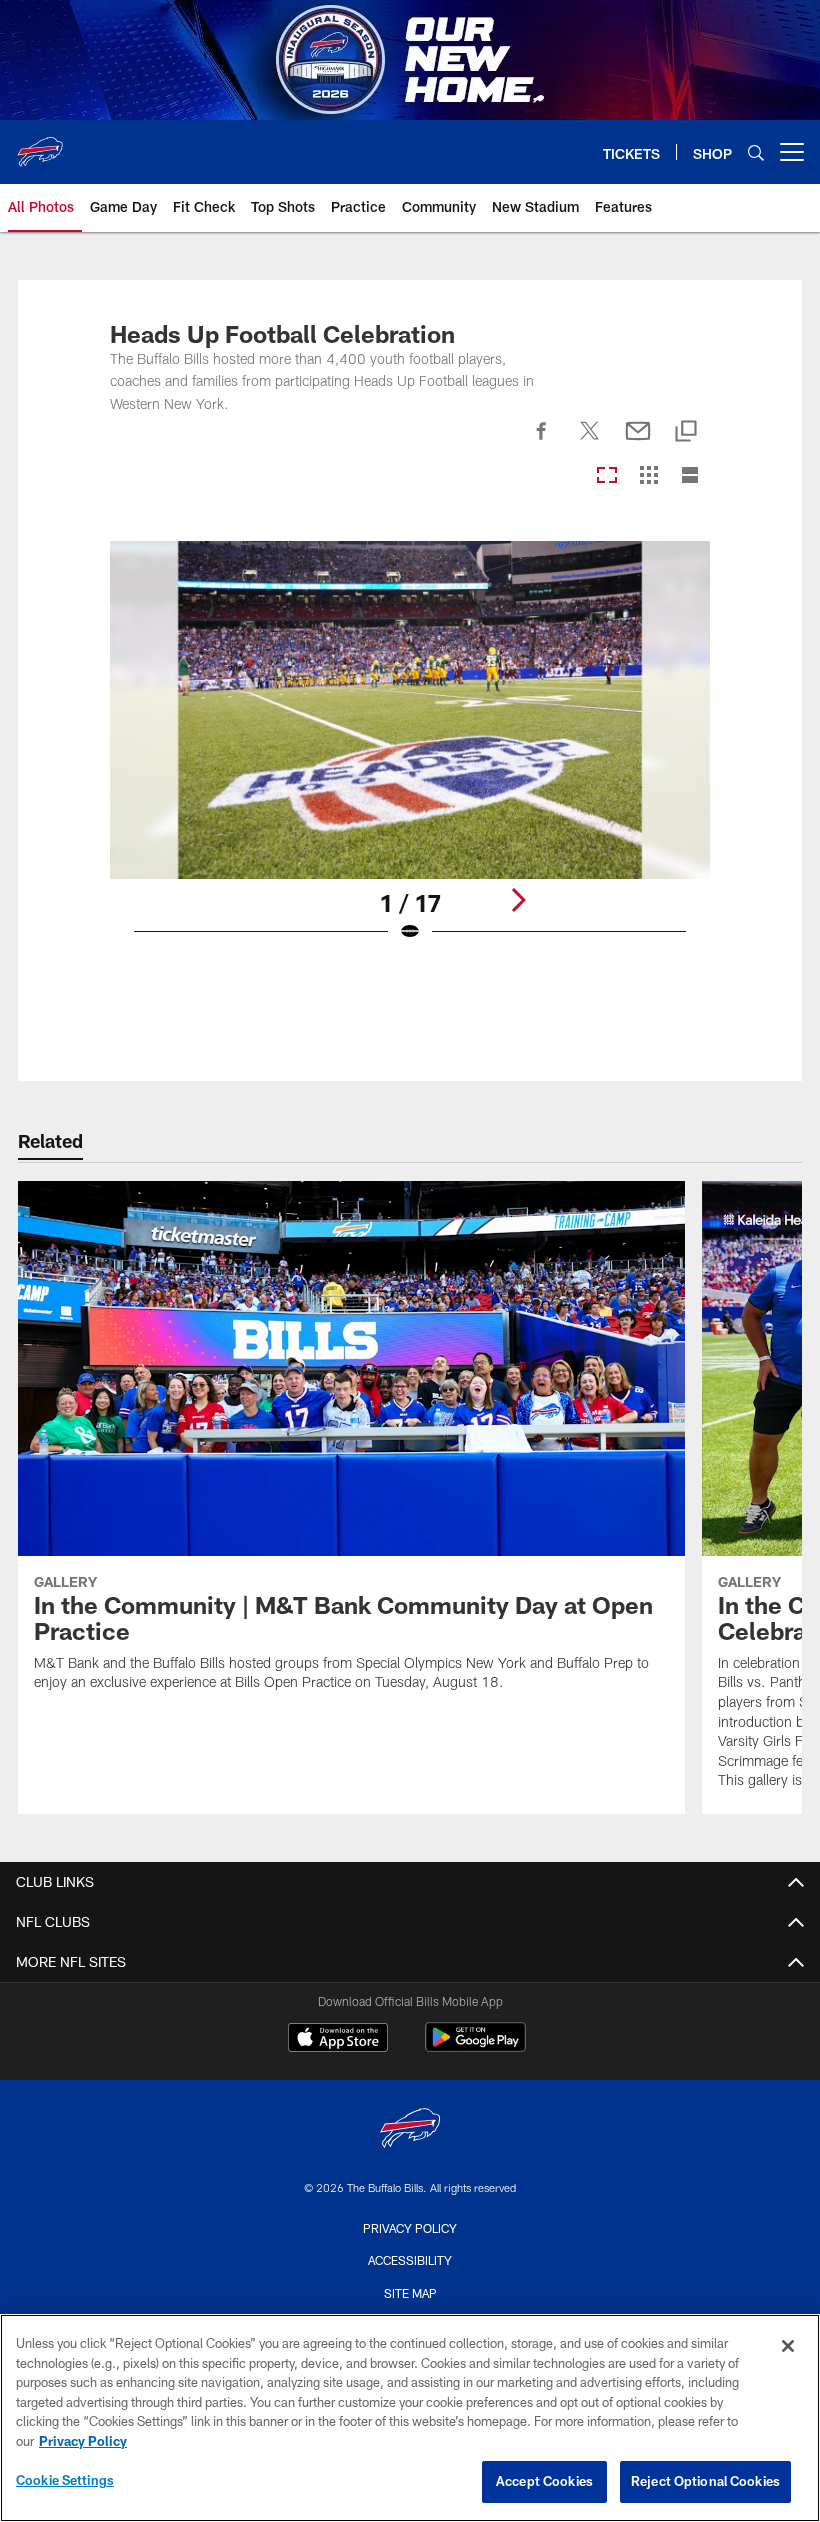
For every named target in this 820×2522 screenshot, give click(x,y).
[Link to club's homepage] (40, 144)
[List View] (690, 476)
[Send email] (638, 442)
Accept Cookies (544, 2481)
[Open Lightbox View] (410, 754)
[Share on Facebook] (542, 442)
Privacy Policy (410, 2228)
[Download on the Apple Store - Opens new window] (338, 2040)
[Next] (518, 900)
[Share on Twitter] (590, 442)
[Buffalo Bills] (410, 2130)
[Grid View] (648, 476)
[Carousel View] (607, 476)
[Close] (788, 2346)
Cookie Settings (65, 2480)
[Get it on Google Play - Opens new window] (475, 2047)
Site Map (410, 2293)
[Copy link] (686, 432)
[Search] (756, 152)
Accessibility (410, 2260)
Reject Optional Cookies (705, 2481)
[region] (410, 2418)
